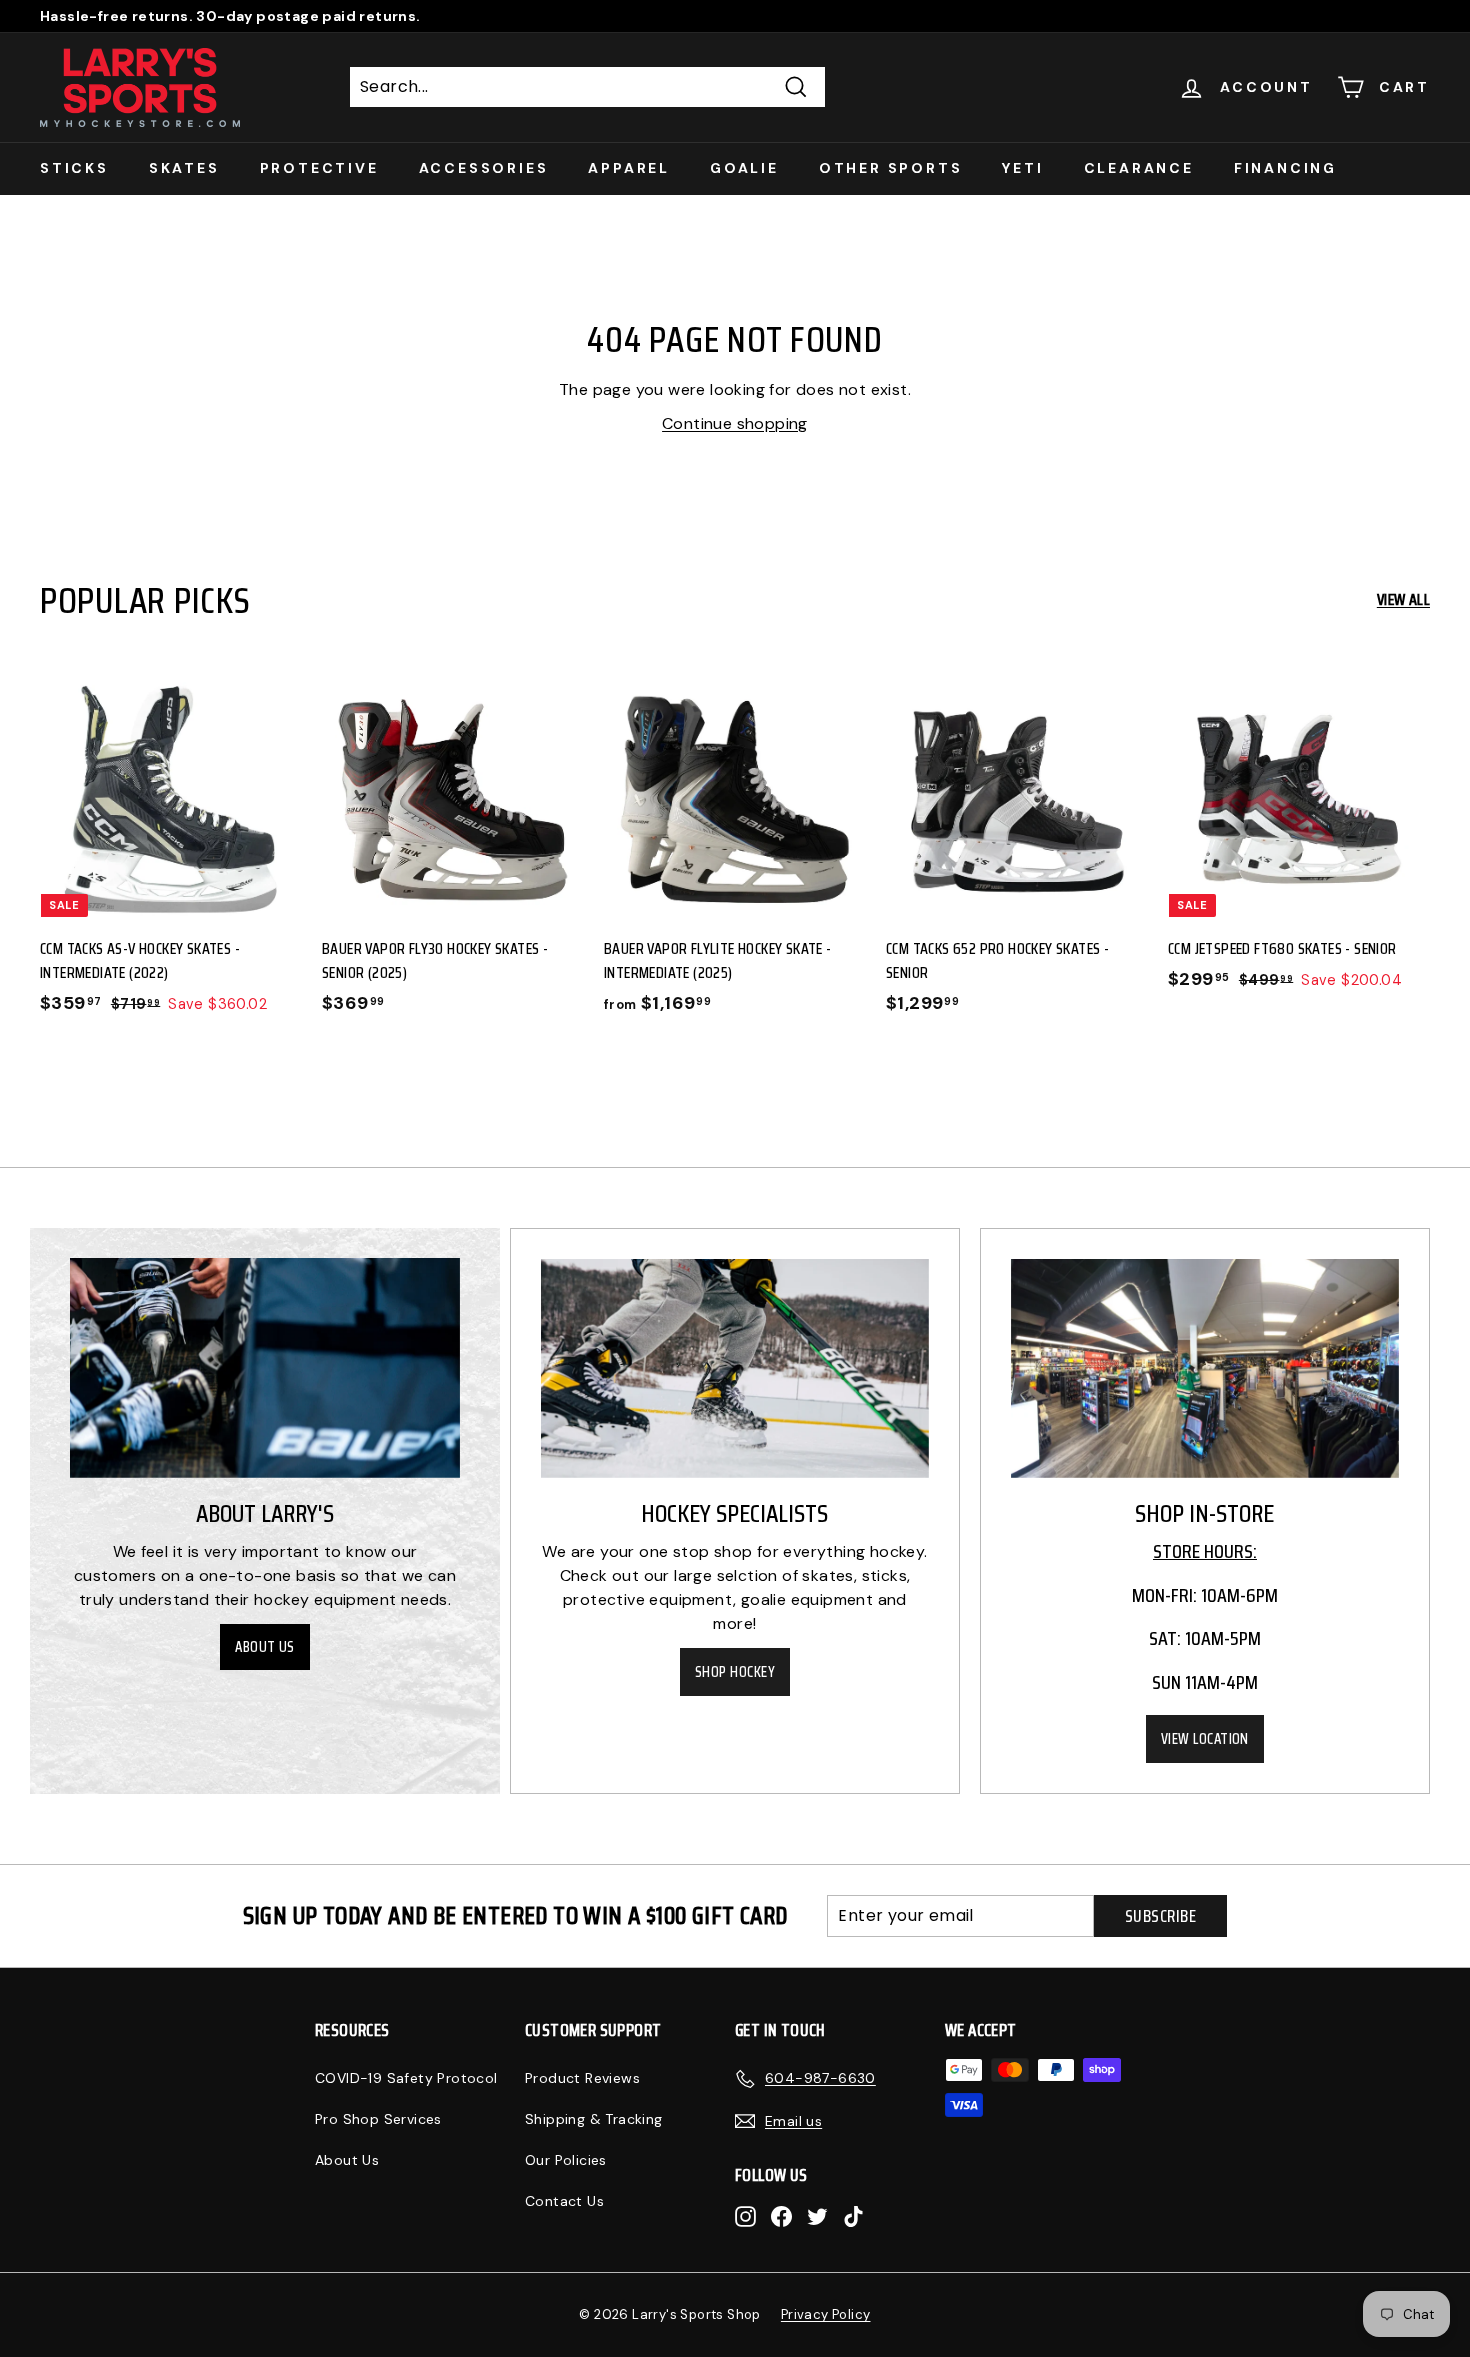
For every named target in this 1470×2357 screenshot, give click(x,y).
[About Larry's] (265, 1367)
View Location (1205, 1739)
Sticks (74, 168)
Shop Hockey (735, 1672)
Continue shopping (735, 423)
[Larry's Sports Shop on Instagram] (745, 2215)
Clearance (1139, 168)
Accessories (484, 168)
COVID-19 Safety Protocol (406, 2078)
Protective (319, 168)
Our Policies (566, 2160)
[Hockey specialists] (735, 1368)
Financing (1285, 168)
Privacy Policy (826, 2314)
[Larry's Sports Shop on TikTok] (853, 2215)
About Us (265, 1647)
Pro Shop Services (378, 2119)
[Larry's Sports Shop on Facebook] (781, 2215)
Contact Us (564, 2201)
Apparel (629, 168)
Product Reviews (582, 2078)
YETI (1022, 168)
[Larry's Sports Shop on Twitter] (817, 2215)
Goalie (744, 168)
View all (1403, 600)
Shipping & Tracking (594, 2119)
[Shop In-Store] (1205, 1368)
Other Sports (891, 168)
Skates (184, 168)
